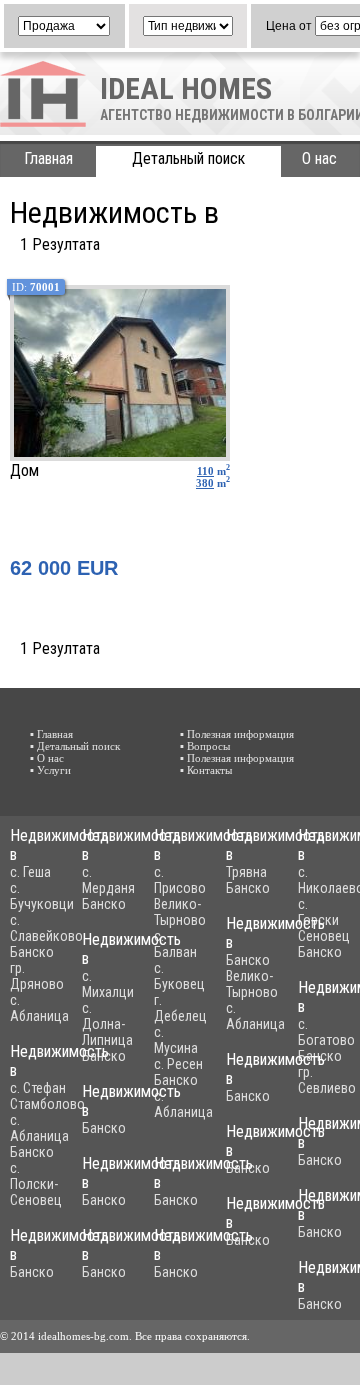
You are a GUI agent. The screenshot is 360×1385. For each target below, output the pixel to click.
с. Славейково (46, 928)
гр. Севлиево (327, 1080)
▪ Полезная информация (237, 734)
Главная (48, 158)
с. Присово (180, 880)
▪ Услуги (50, 770)
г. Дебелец (180, 1008)
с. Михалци (108, 984)
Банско (32, 952)
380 (205, 483)
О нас (319, 158)
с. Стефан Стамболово (47, 1096)
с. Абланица (39, 1008)
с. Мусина (176, 1040)
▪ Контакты (206, 770)
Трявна (246, 872)
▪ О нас (47, 758)
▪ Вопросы (205, 746)
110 (205, 471)
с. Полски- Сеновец (36, 1184)
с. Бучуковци (42, 896)
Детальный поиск (188, 158)
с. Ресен (178, 1064)
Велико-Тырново (180, 912)
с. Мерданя (108, 880)
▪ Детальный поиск (75, 746)
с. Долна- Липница (107, 1024)
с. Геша (30, 872)
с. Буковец (179, 976)
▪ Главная (51, 734)
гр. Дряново (37, 976)
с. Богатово (326, 1032)
